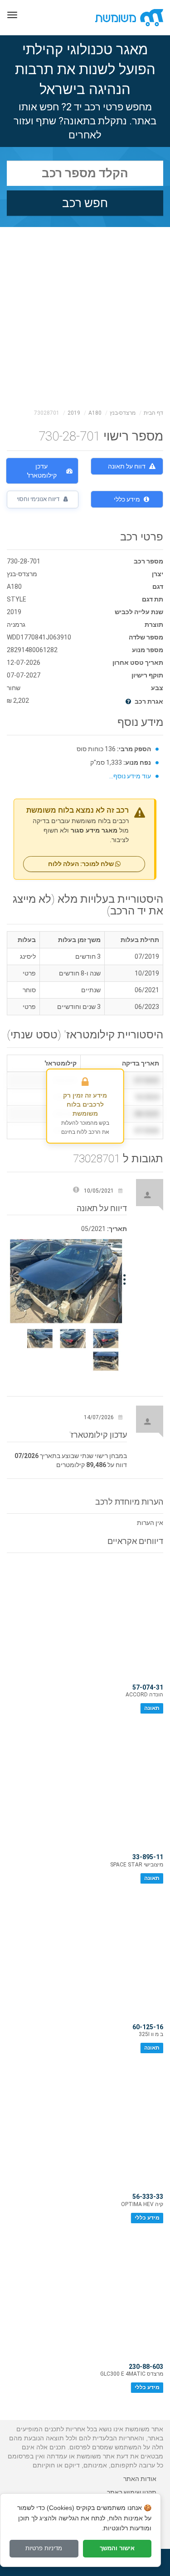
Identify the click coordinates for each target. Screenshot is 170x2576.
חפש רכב (85, 203)
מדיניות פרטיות (44, 2548)
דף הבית (153, 413)
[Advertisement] (85, 316)
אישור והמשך (117, 2548)
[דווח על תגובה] (76, 1191)
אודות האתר (140, 2479)
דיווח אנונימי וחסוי (39, 499)
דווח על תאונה (127, 466)
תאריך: (117, 1229)
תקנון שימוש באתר (132, 2492)
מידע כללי (127, 499)
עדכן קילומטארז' (42, 471)
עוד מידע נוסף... (130, 776)
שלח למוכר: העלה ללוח (82, 864)
